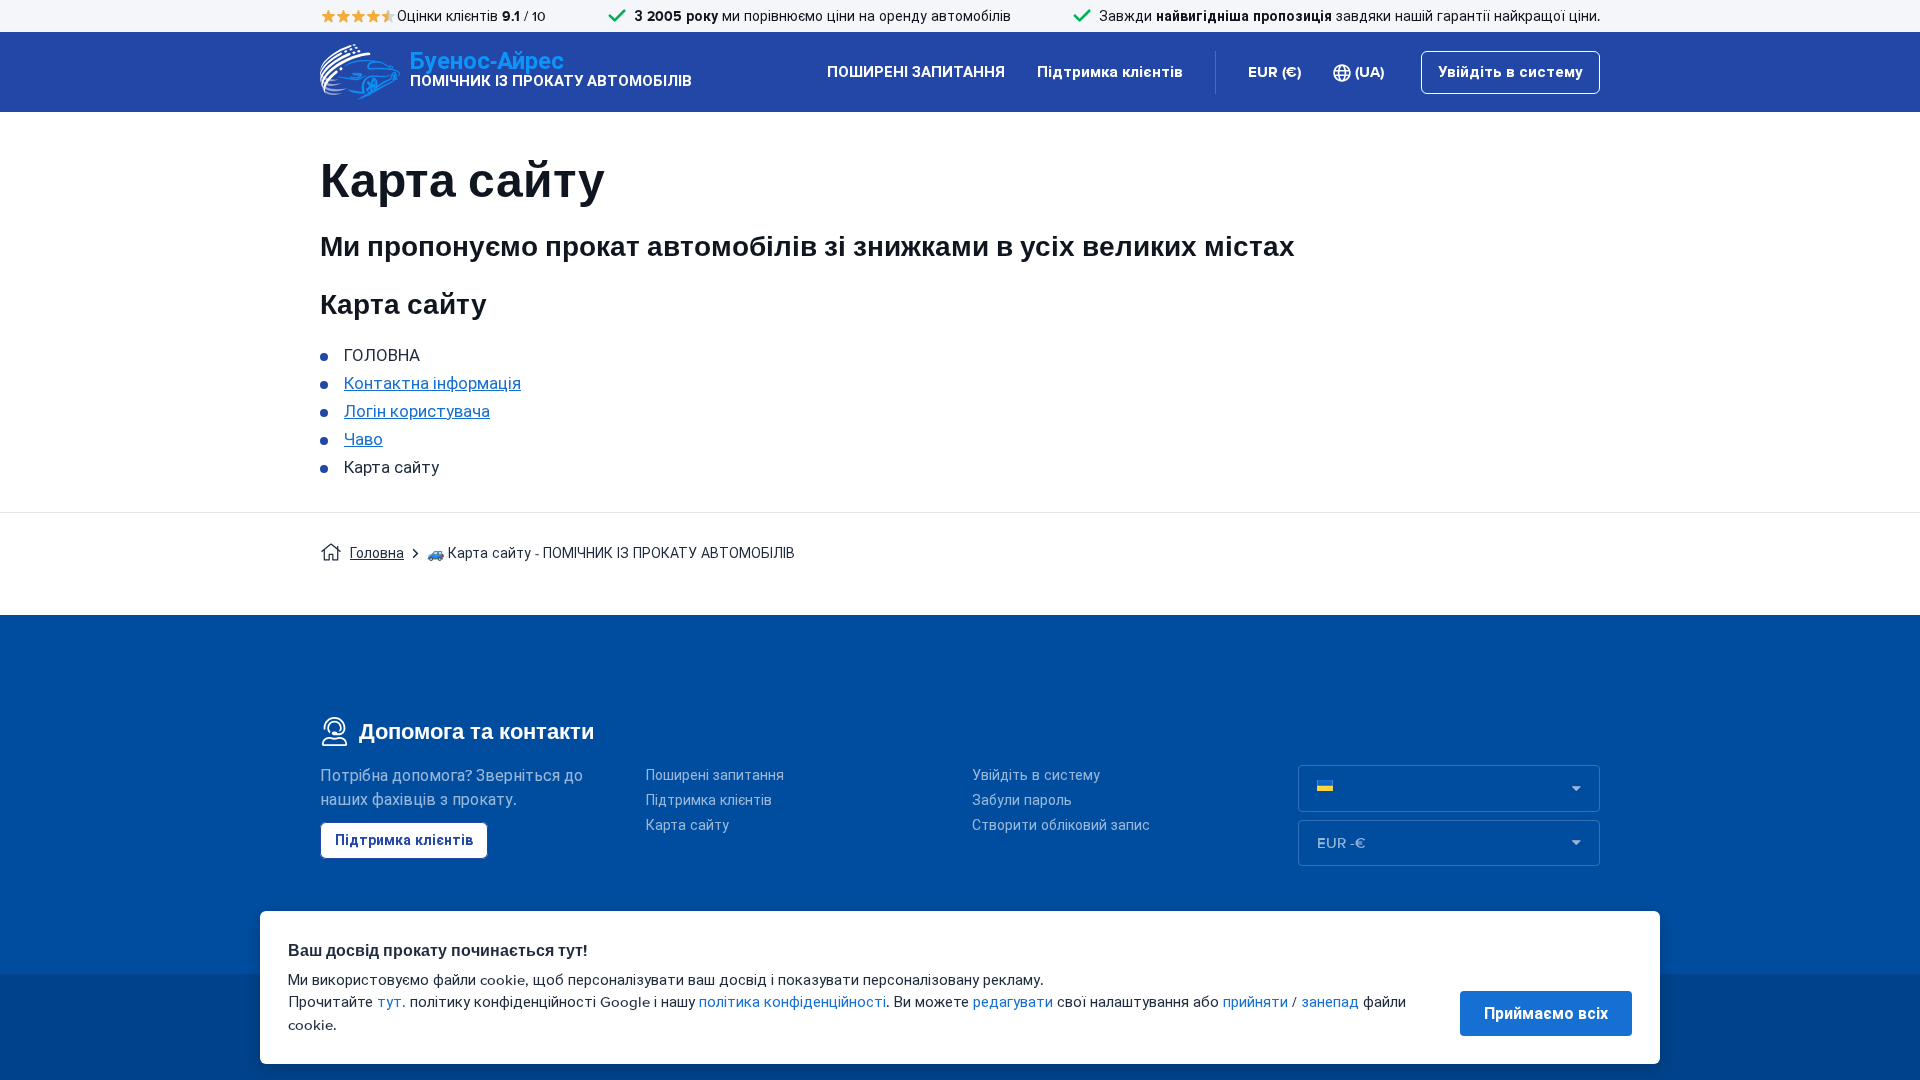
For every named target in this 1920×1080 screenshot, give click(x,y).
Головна (377, 553)
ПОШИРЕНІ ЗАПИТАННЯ (916, 72)
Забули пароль (1022, 800)
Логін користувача (417, 411)
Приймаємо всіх (1546, 1013)
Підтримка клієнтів (1110, 72)
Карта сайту (687, 825)
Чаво (363, 439)
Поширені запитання (715, 775)
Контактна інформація (432, 383)
